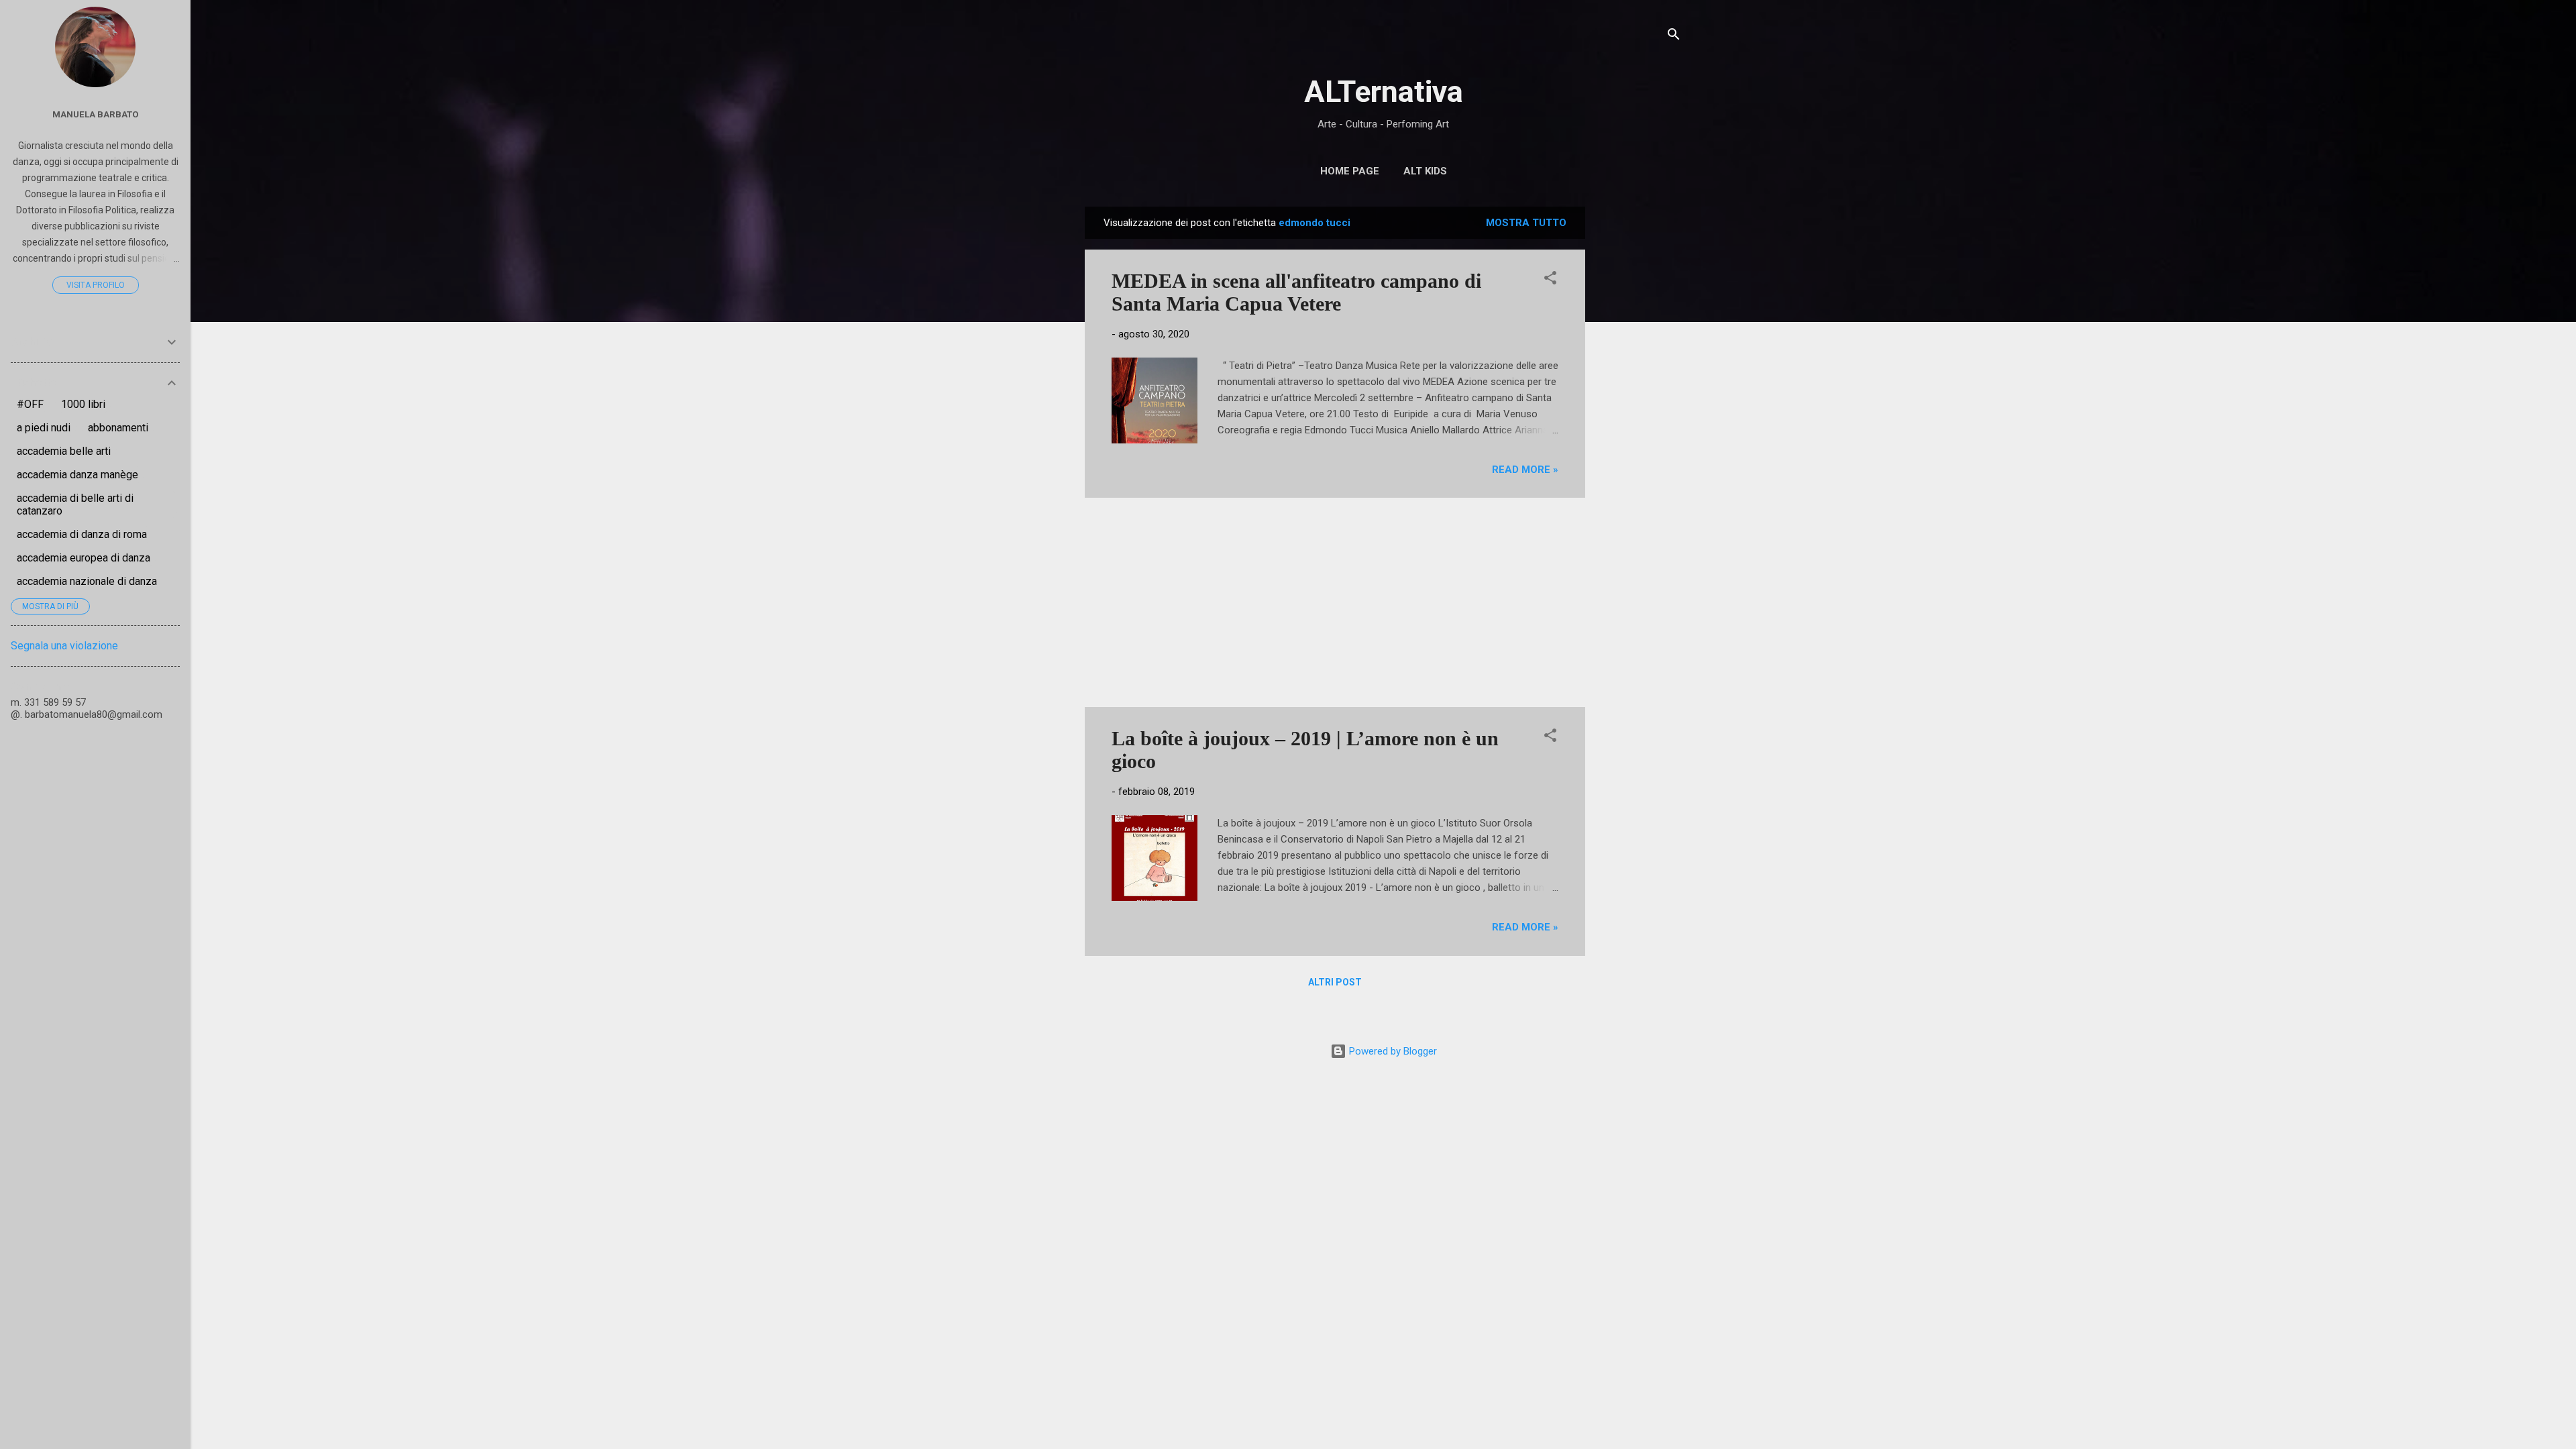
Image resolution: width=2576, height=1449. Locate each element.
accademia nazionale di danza (87, 581)
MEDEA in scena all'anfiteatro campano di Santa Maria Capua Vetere (1296, 292)
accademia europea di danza (84, 558)
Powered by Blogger (1392, 1051)
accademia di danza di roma (82, 534)
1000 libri (83, 404)
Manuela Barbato (96, 114)
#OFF (30, 404)
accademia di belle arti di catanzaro (75, 504)
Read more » (1525, 470)
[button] (1550, 280)
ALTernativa (1384, 92)
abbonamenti (118, 428)
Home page (1350, 171)
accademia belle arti (64, 451)
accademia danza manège (77, 475)
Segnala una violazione (64, 646)
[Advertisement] (1639, 408)
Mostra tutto (1526, 223)
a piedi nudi (44, 428)
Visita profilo (96, 285)
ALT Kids (1425, 171)
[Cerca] (1674, 37)
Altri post (1335, 982)
